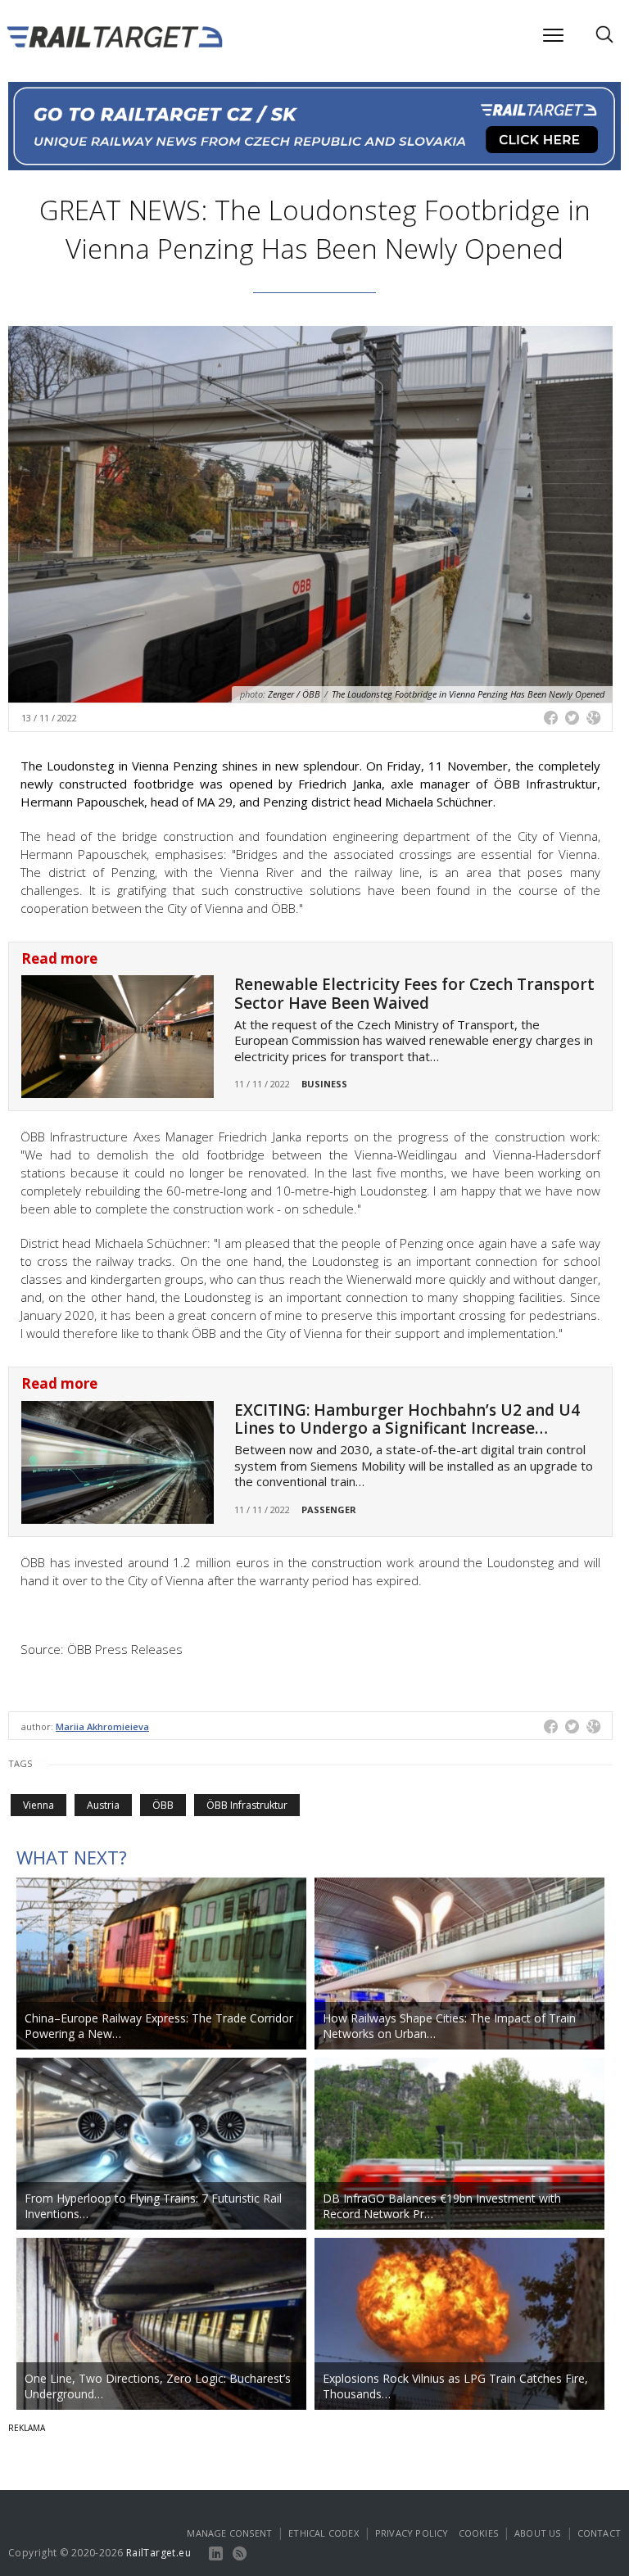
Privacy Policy (412, 2533)
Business (324, 1084)
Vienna (38, 1805)
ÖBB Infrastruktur (247, 1805)
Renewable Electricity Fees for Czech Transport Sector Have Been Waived (414, 994)
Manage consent (229, 2533)
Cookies (478, 2533)
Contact (599, 2533)
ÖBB (163, 1805)
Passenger (329, 1509)
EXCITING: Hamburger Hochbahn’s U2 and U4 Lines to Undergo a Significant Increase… (407, 1419)
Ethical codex (324, 2533)
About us (538, 2533)
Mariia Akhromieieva (102, 1726)
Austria (103, 1805)
